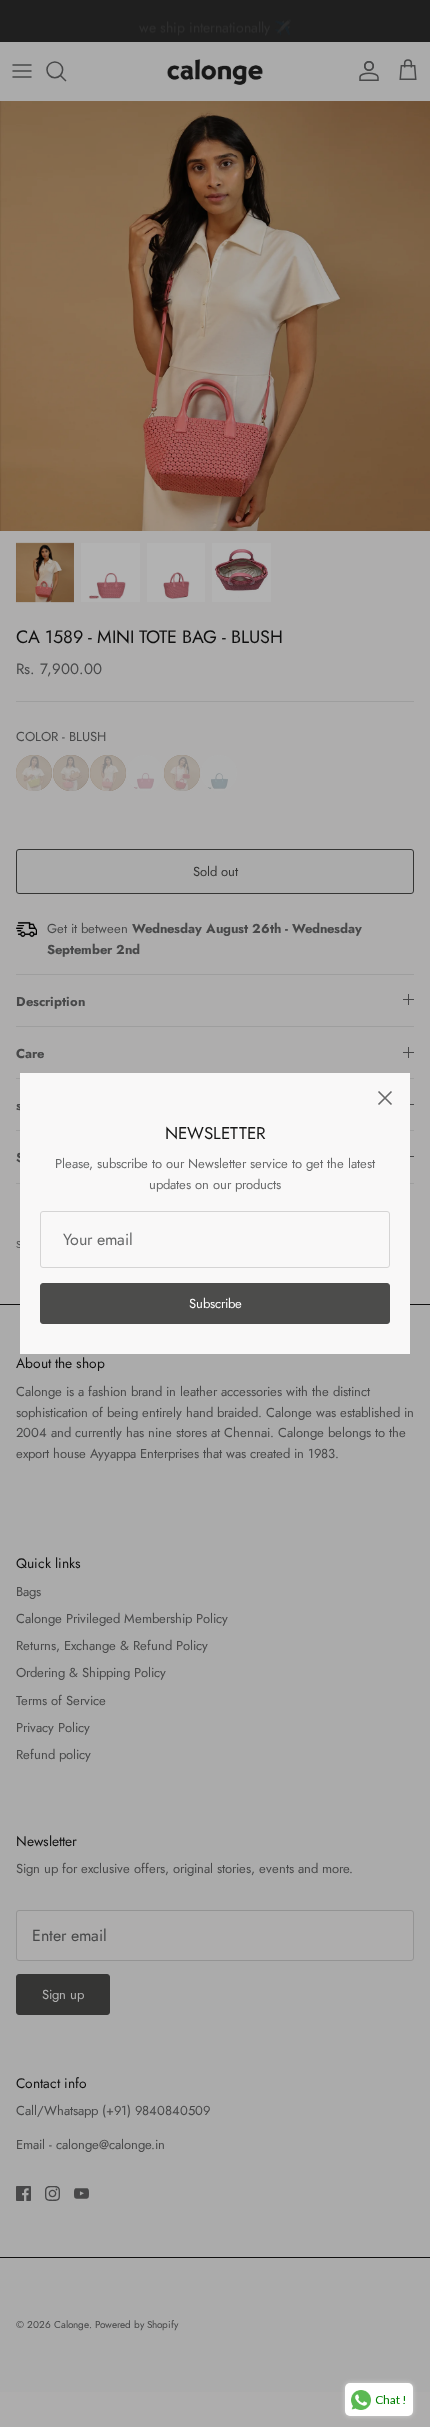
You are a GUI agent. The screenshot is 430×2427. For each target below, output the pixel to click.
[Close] (385, 1098)
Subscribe (215, 1303)
